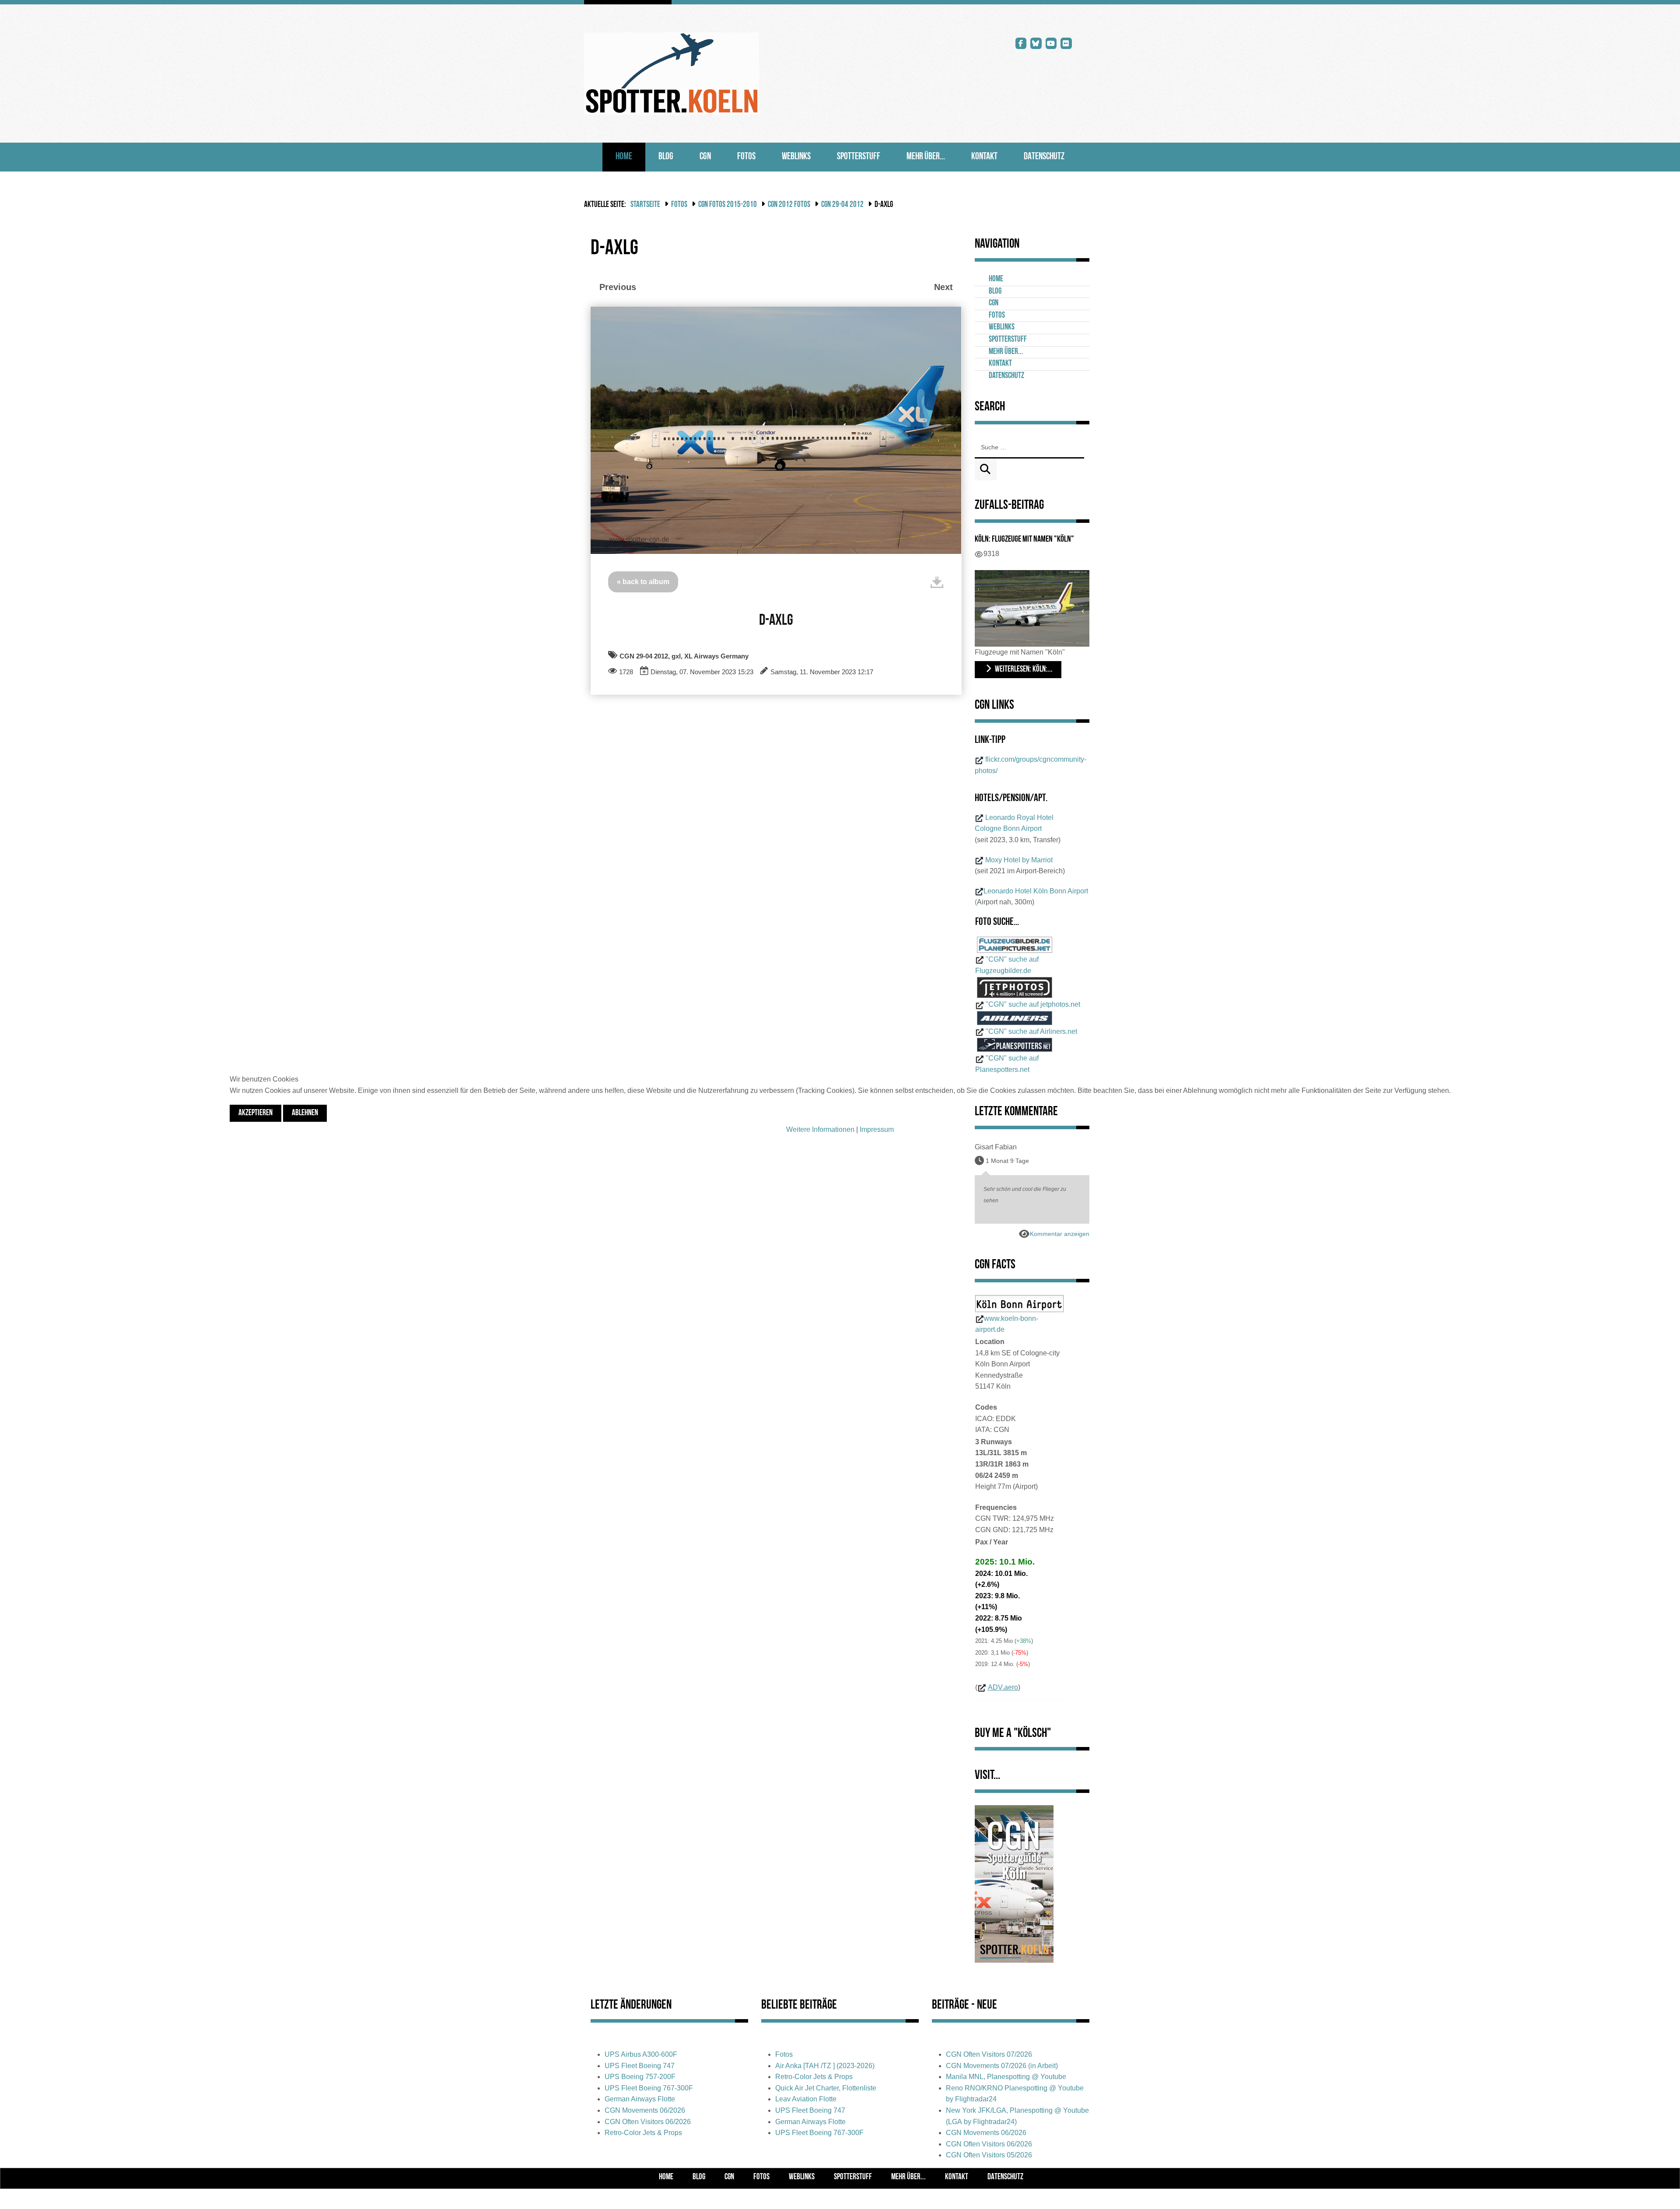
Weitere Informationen (820, 1129)
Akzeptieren (255, 1113)
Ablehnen (305, 1113)
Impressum (877, 1129)
